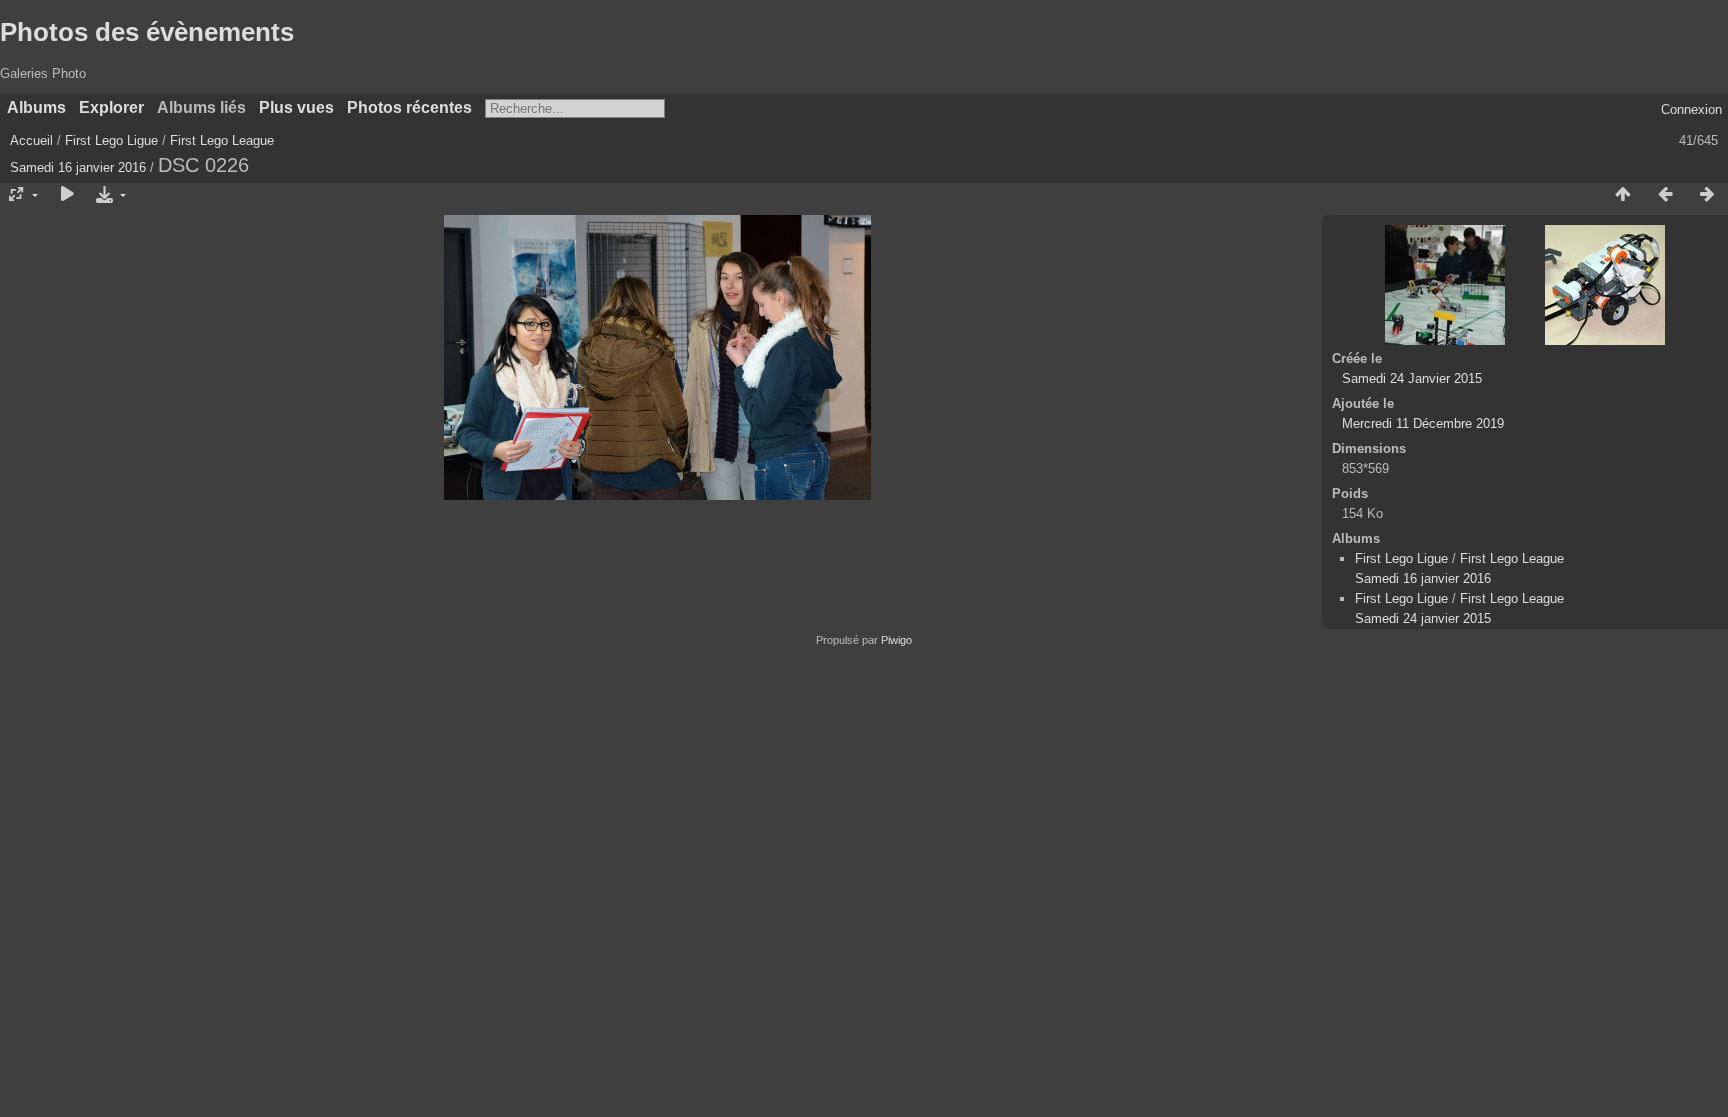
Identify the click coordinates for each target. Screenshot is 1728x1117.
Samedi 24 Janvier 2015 (1412, 378)
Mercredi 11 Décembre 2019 (1423, 423)
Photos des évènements (147, 32)
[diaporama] (67, 195)
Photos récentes (409, 107)
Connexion (1691, 109)
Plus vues (296, 107)
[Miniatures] (1623, 195)
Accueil (31, 140)
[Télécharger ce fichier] (109, 195)
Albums (36, 107)
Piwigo (896, 640)
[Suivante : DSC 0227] (1707, 195)
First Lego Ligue (111, 140)
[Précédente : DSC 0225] (1665, 195)
